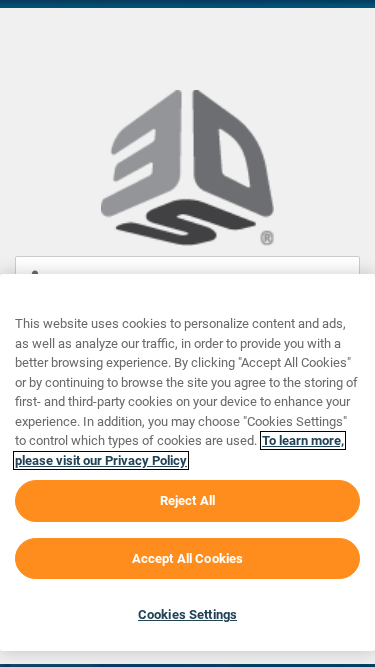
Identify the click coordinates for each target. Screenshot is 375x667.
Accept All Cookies (187, 558)
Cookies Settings (187, 614)
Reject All (187, 500)
